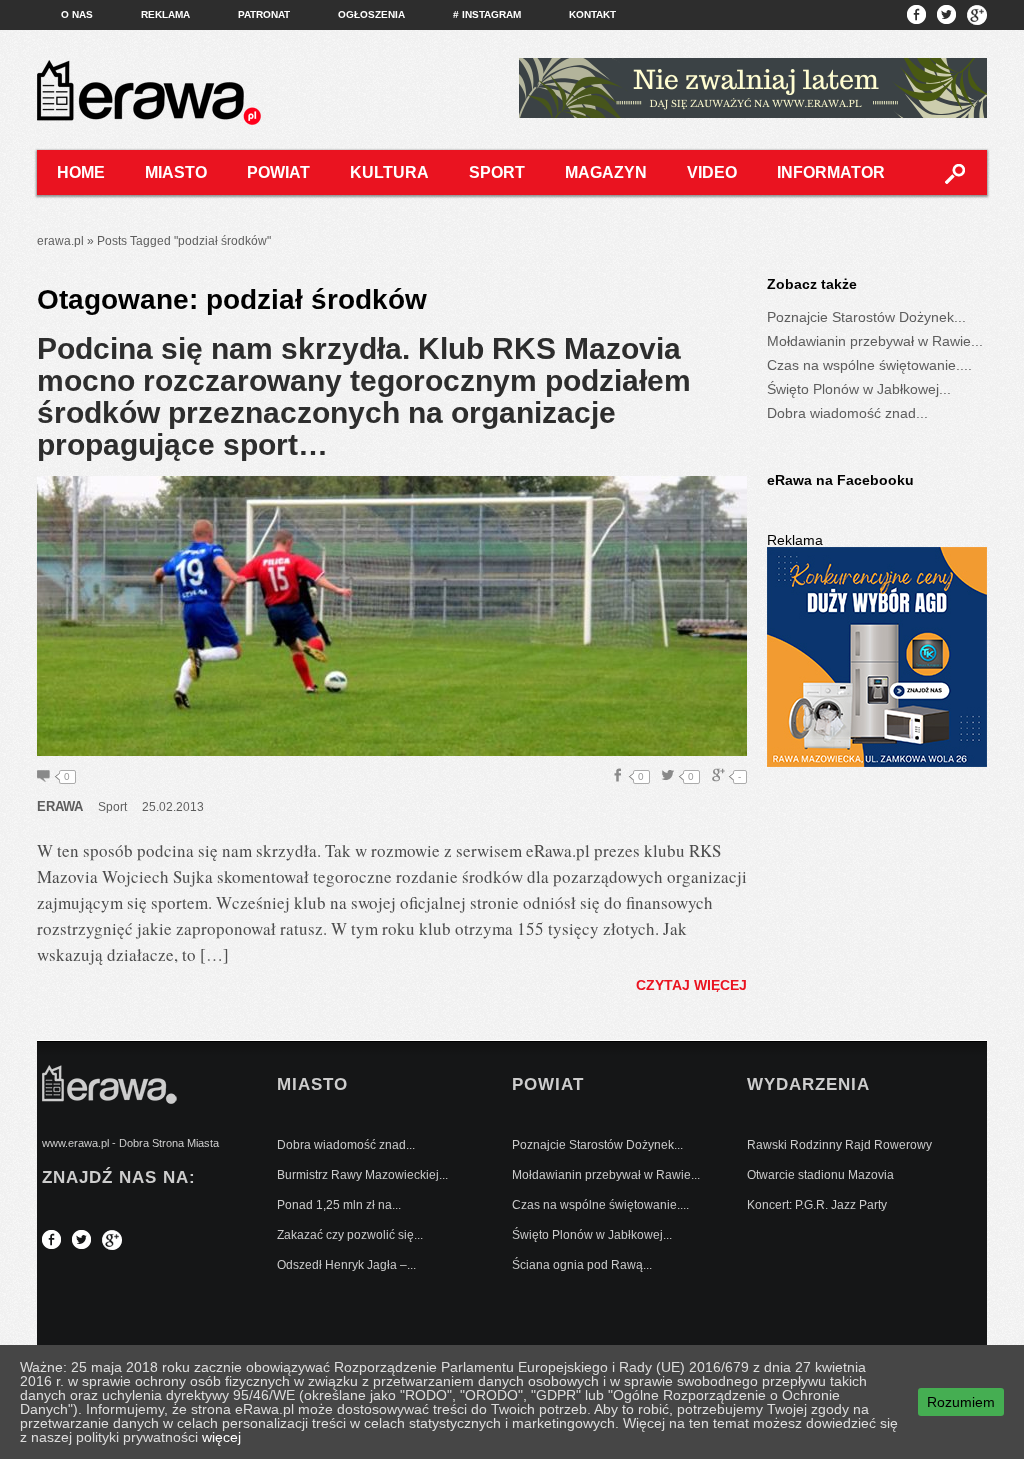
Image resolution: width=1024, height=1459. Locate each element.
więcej (221, 1437)
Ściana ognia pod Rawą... (582, 1265)
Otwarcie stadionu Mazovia (820, 1175)
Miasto (176, 172)
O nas (77, 14)
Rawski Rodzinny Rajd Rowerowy (839, 1145)
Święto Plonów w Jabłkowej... (859, 389)
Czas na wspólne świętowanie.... (869, 365)
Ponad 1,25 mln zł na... (339, 1205)
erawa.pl (60, 241)
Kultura (389, 172)
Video (712, 172)
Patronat (264, 14)
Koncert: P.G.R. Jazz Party (817, 1205)
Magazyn (606, 172)
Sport (497, 172)
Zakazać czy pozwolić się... (350, 1235)
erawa (60, 806)
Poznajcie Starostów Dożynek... (866, 317)
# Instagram (487, 14)
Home (81, 172)
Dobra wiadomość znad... (847, 413)
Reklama (165, 14)
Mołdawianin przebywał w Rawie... (875, 341)
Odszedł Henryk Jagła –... (346, 1265)
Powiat (278, 172)
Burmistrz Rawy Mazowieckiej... (362, 1175)
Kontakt (592, 14)
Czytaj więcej (691, 985)
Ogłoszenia (371, 14)
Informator (831, 172)
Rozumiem (961, 1402)
